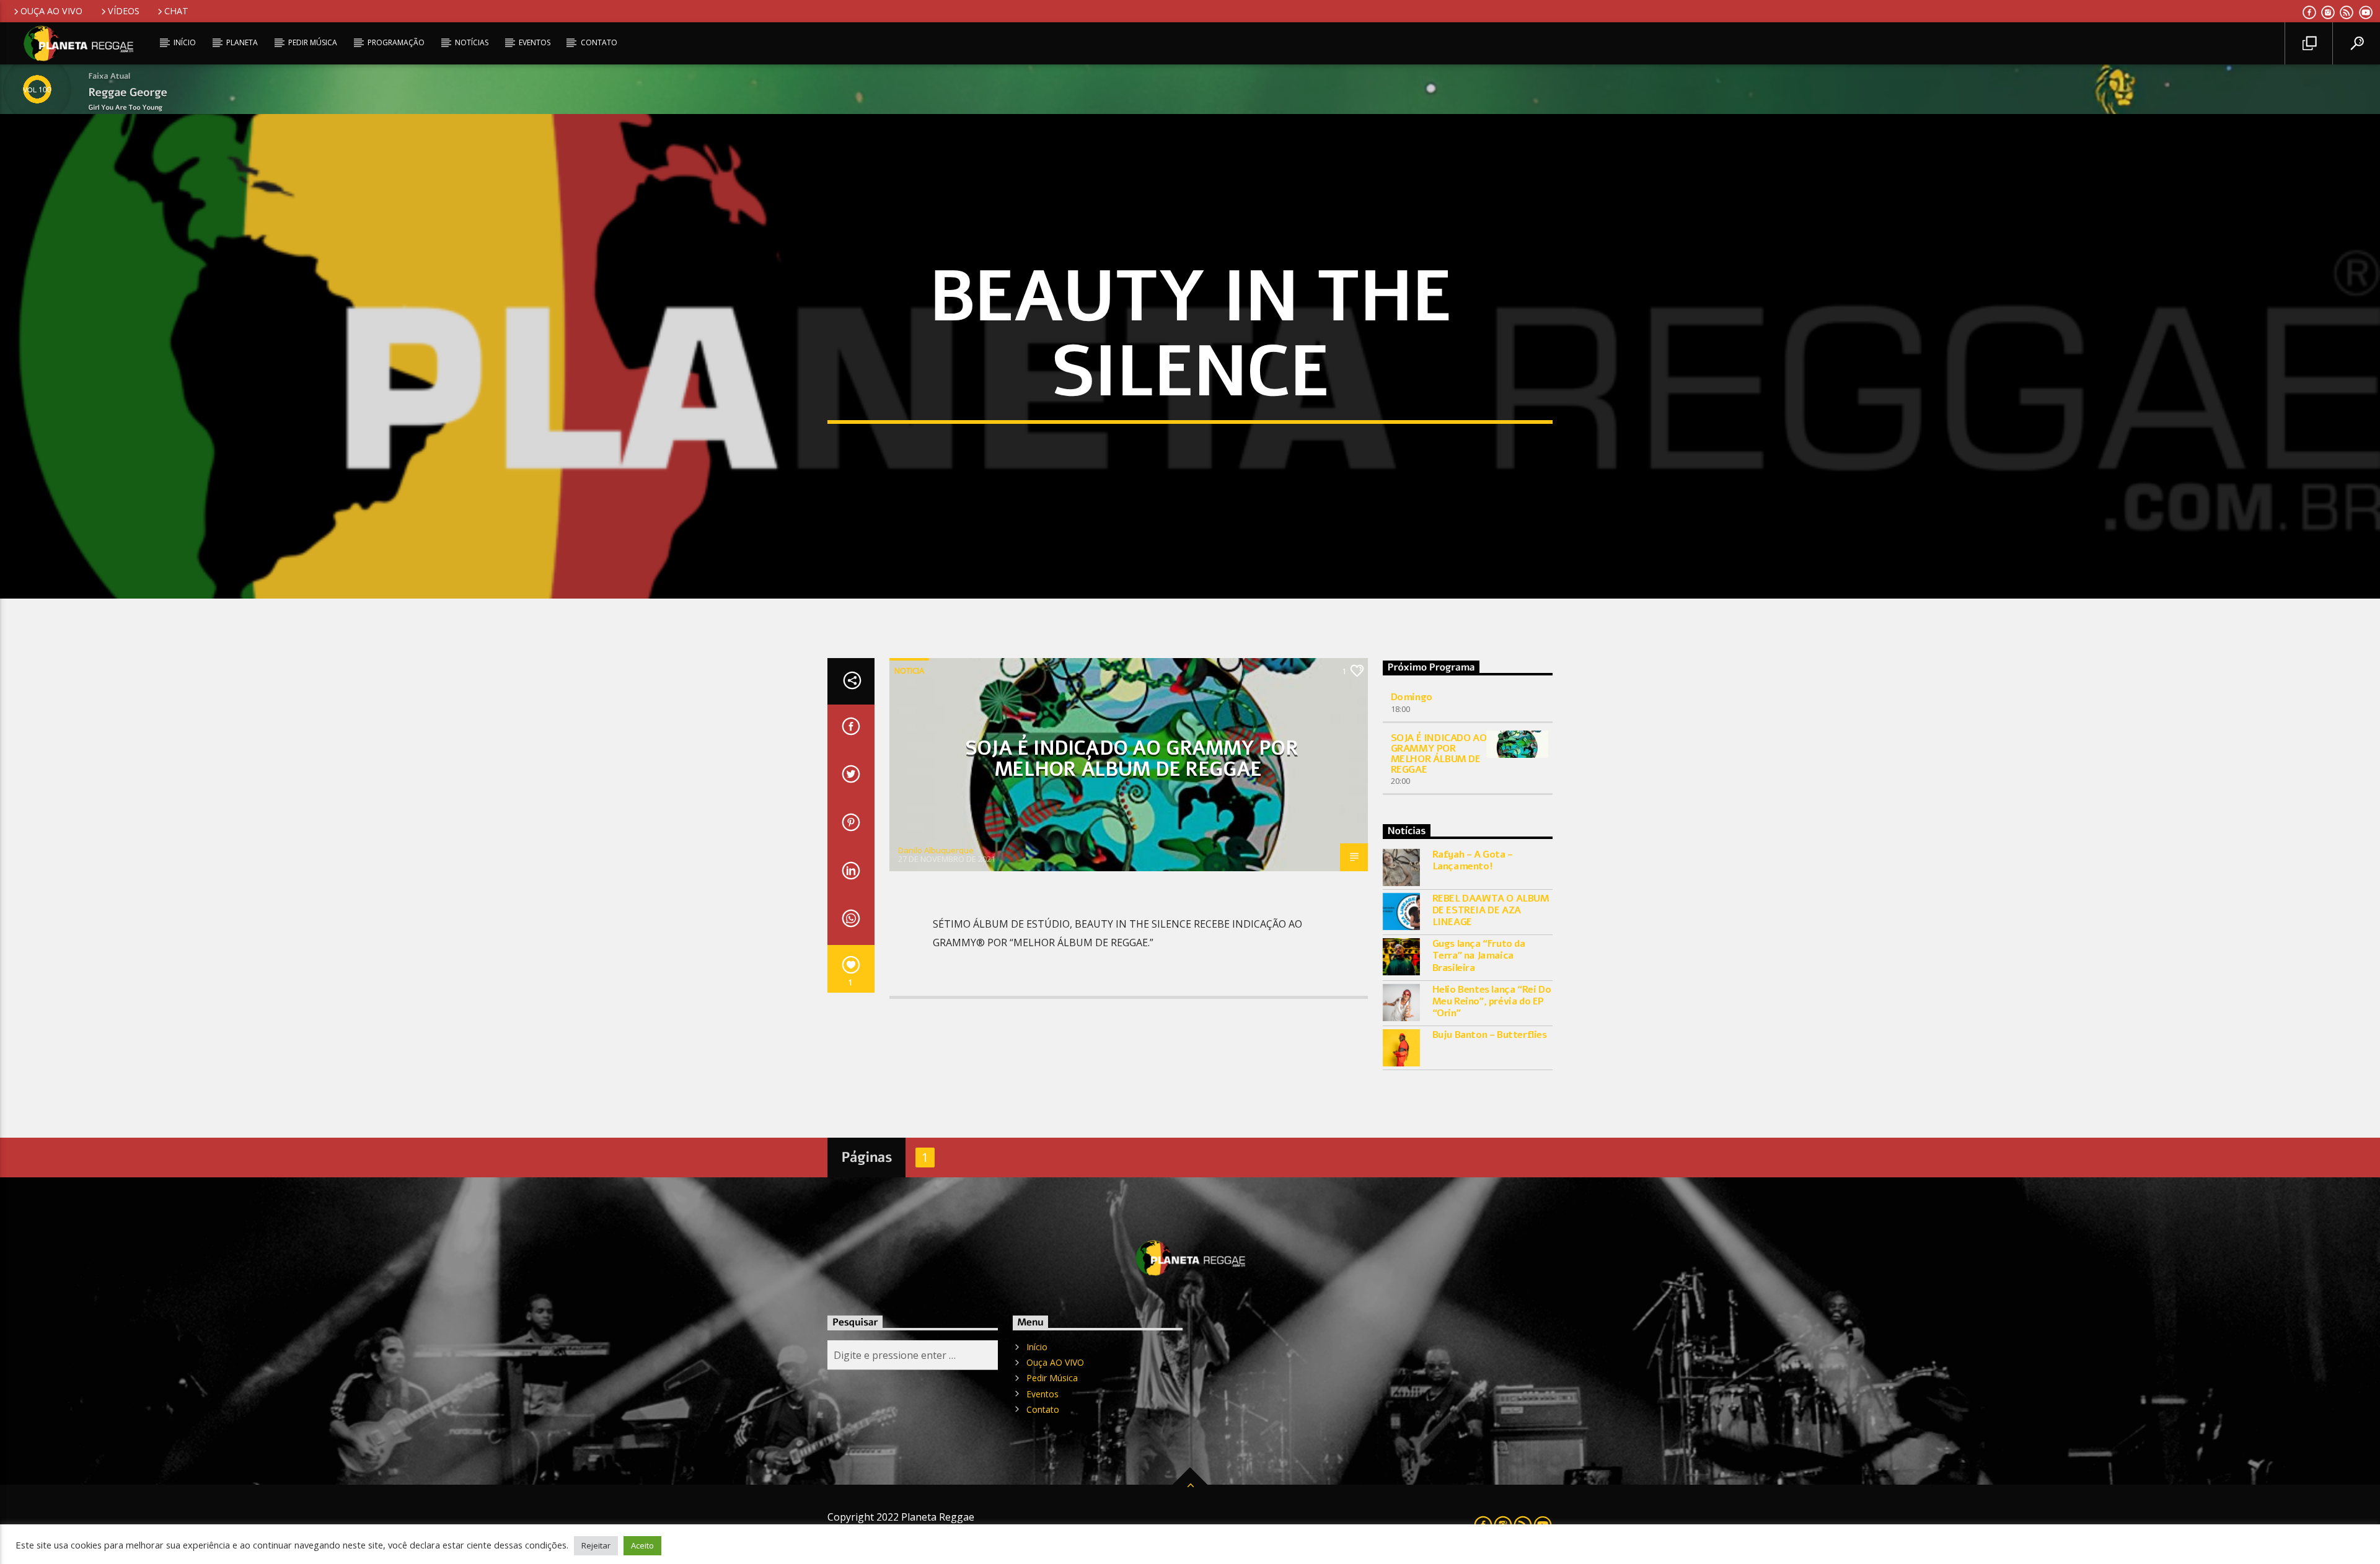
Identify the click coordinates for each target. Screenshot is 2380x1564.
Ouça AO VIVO (51, 11)
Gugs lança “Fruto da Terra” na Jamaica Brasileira (1479, 956)
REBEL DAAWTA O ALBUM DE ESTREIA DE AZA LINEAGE (1491, 911)
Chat (176, 11)
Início (185, 42)
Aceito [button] (642, 1545)
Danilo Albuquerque (936, 850)
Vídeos (124, 11)
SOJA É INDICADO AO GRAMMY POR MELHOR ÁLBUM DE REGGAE (1131, 759)
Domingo (1412, 697)
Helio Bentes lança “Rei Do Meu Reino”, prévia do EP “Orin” (1492, 1002)
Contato (599, 42)
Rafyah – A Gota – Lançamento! (1473, 861)
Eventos (535, 42)
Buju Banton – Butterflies (1490, 1035)
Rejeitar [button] (596, 1545)
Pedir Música (313, 42)
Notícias (472, 42)
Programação (396, 42)
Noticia (909, 670)
